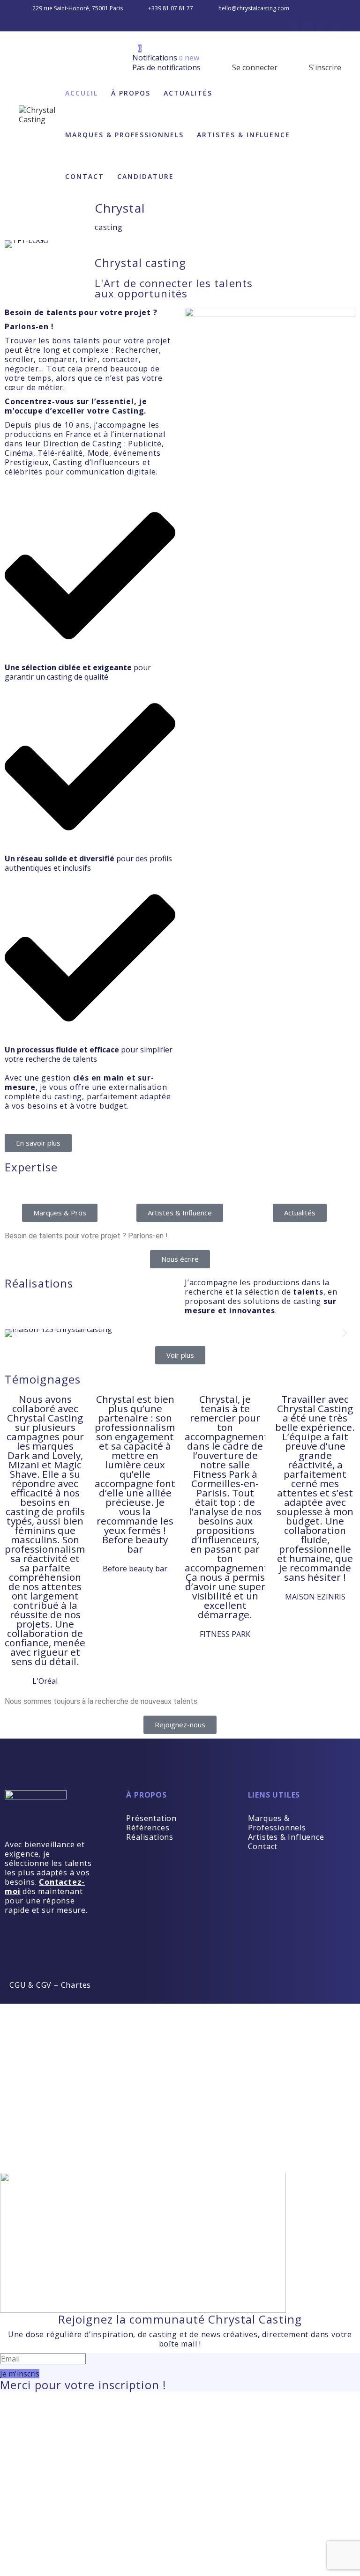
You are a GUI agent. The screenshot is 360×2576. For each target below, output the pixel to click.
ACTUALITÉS (188, 93)
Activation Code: (36, 2541)
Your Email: (26, 2513)
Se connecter (254, 67)
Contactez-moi (45, 1887)
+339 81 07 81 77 (171, 8)
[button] (15, 1333)
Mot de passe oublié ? (47, 2139)
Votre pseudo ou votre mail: (57, 2072)
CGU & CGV (30, 1985)
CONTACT (85, 176)
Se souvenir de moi (40, 2163)
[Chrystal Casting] (39, 115)
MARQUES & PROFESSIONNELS (124, 135)
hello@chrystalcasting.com (254, 8)
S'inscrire (324, 67)
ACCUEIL (82, 93)
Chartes (76, 1985)
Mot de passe (30, 2100)
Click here (326, 2480)
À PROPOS (131, 93)
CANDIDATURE (146, 176)
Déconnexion (238, 2027)
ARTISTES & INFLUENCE (244, 135)
